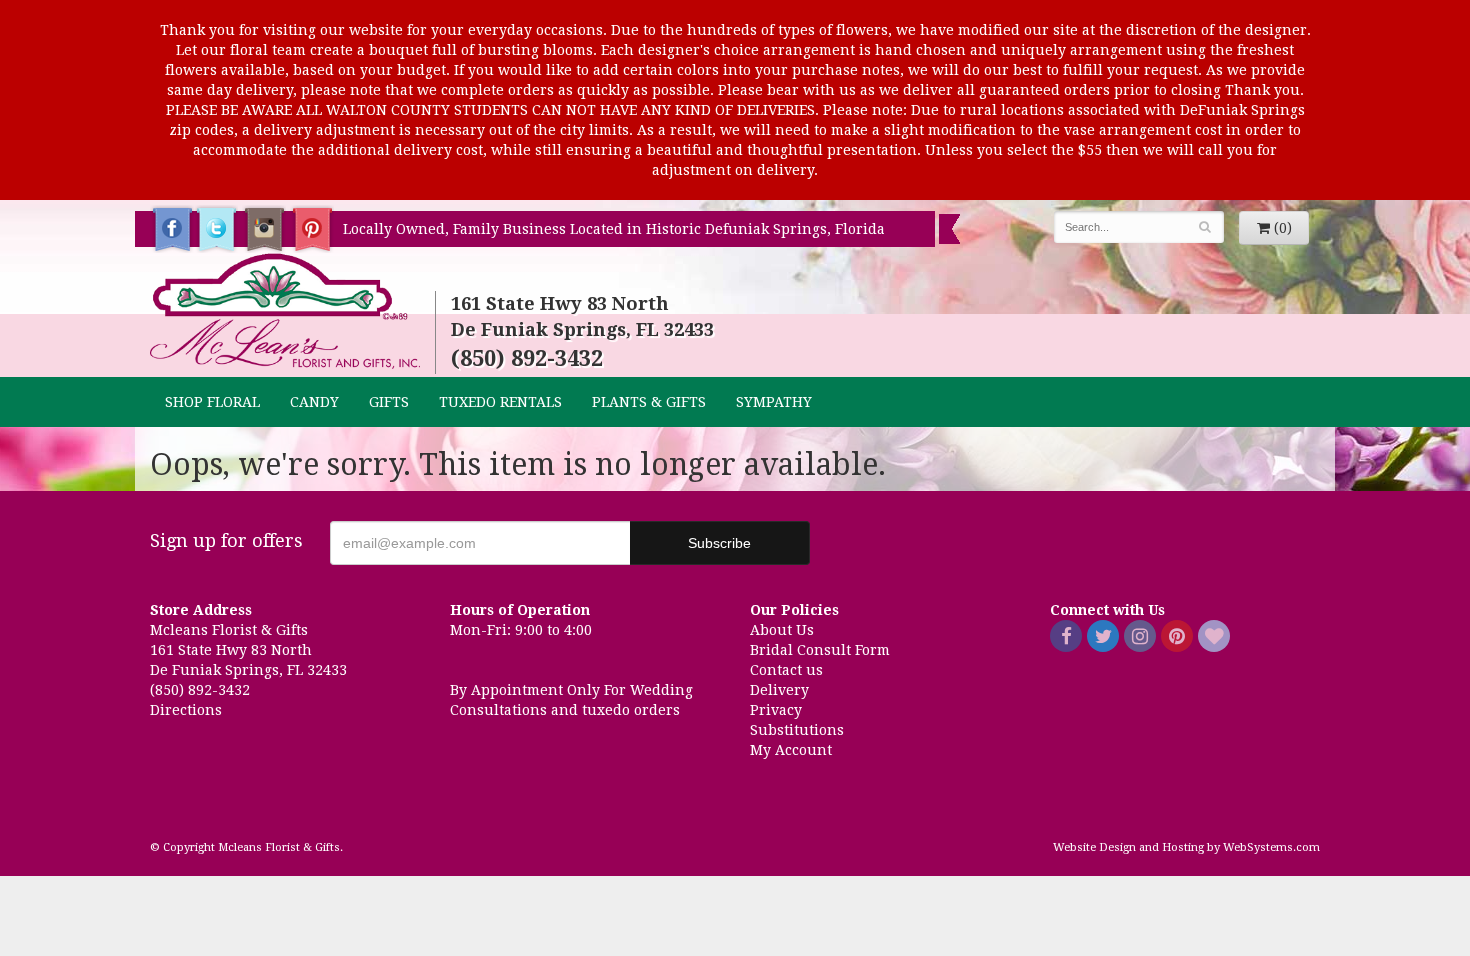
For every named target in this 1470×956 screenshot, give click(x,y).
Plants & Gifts (649, 402)
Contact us (786, 670)
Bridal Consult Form (820, 650)
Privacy (776, 710)
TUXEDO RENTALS (500, 402)
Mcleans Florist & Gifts (285, 312)
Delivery (779, 690)
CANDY (314, 402)
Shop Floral (212, 402)
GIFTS (389, 402)
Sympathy (774, 402)
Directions (186, 710)
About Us (782, 630)
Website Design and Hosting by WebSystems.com (1186, 847)
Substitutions (797, 730)
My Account (791, 750)
